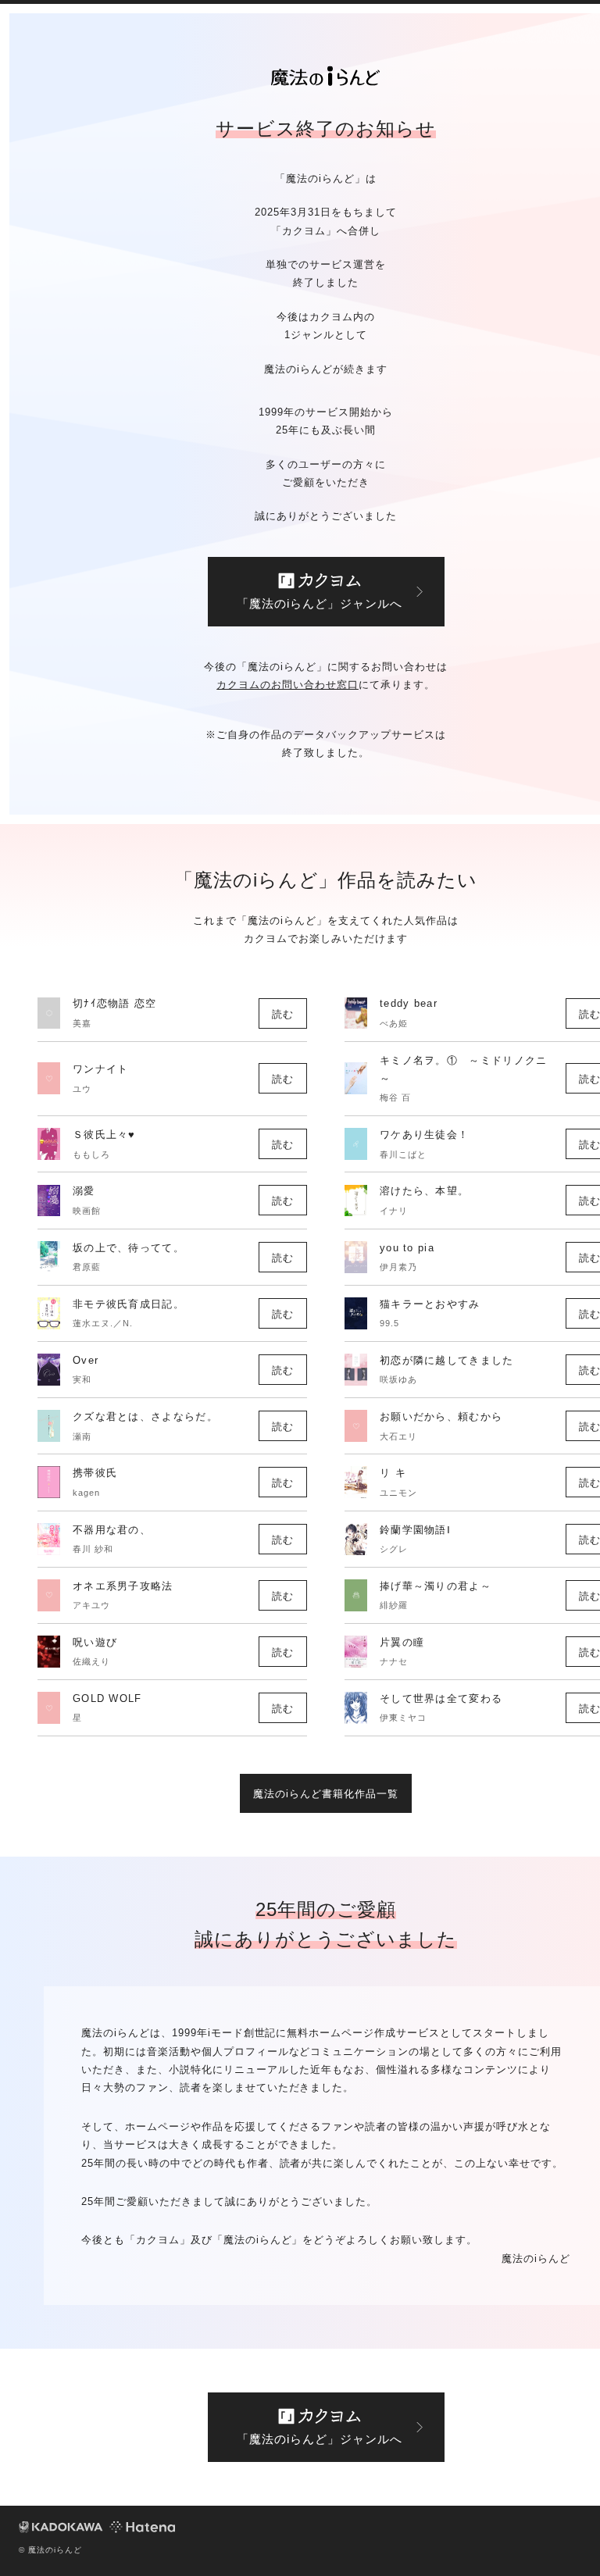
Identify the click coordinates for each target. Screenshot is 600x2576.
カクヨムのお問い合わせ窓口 (287, 685)
